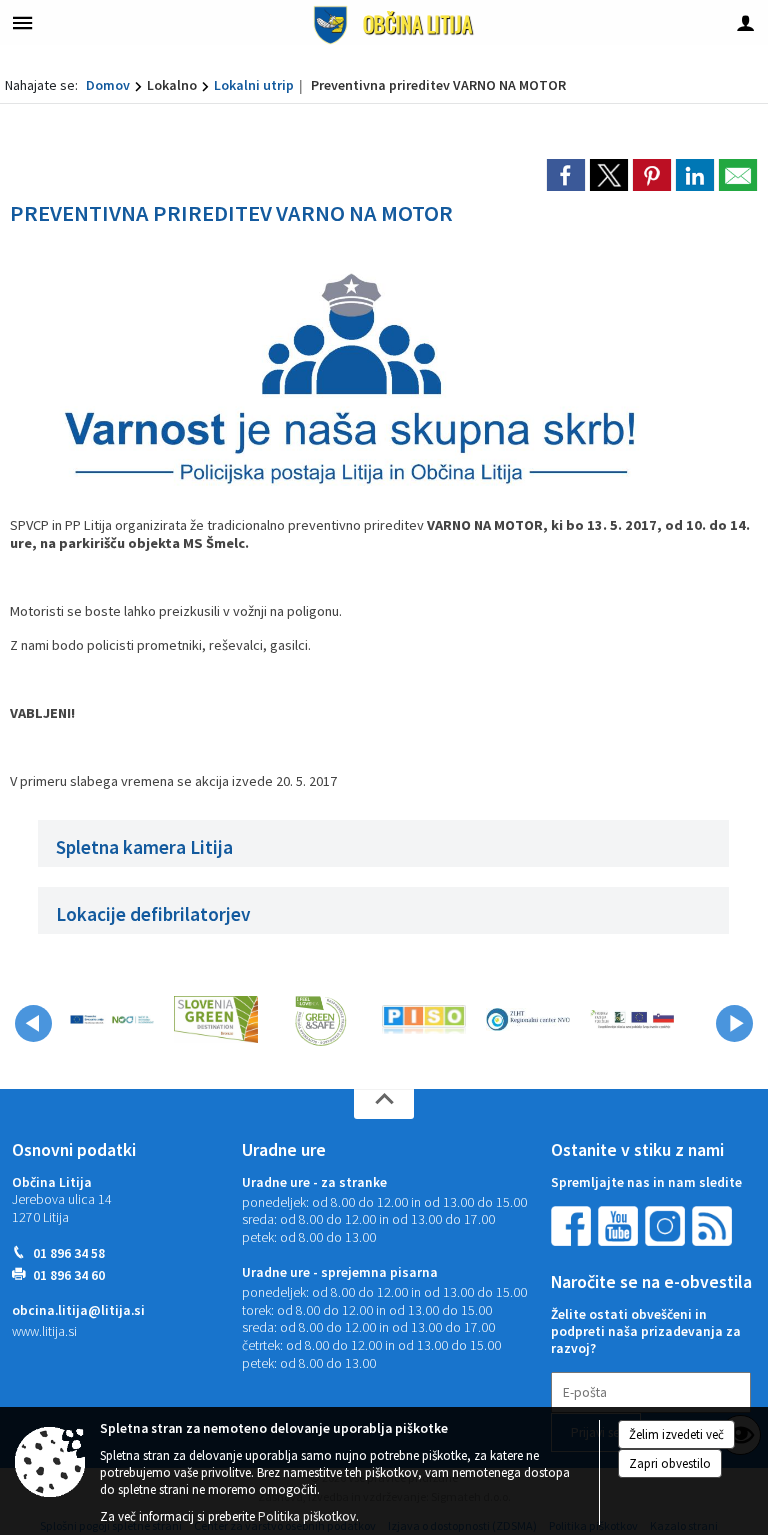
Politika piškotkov (307, 1516)
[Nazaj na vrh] (384, 1104)
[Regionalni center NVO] (528, 1020)
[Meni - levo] (22, 22)
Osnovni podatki (74, 1150)
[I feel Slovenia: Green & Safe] (320, 1020)
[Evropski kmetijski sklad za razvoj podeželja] (632, 1020)
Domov (108, 85)
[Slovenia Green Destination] (216, 1020)
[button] (33, 1023)
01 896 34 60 (69, 1275)
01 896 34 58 (69, 1253)
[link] (566, 175)
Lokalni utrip (254, 85)
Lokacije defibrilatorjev (153, 914)
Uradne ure (284, 1150)
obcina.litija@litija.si (78, 1310)
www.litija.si (44, 1331)
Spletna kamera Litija (144, 847)
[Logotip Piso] (424, 1020)
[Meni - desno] (745, 22)
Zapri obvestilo (670, 1463)
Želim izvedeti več (676, 1434)
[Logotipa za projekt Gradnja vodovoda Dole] (112, 1020)
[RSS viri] (714, 1224)
